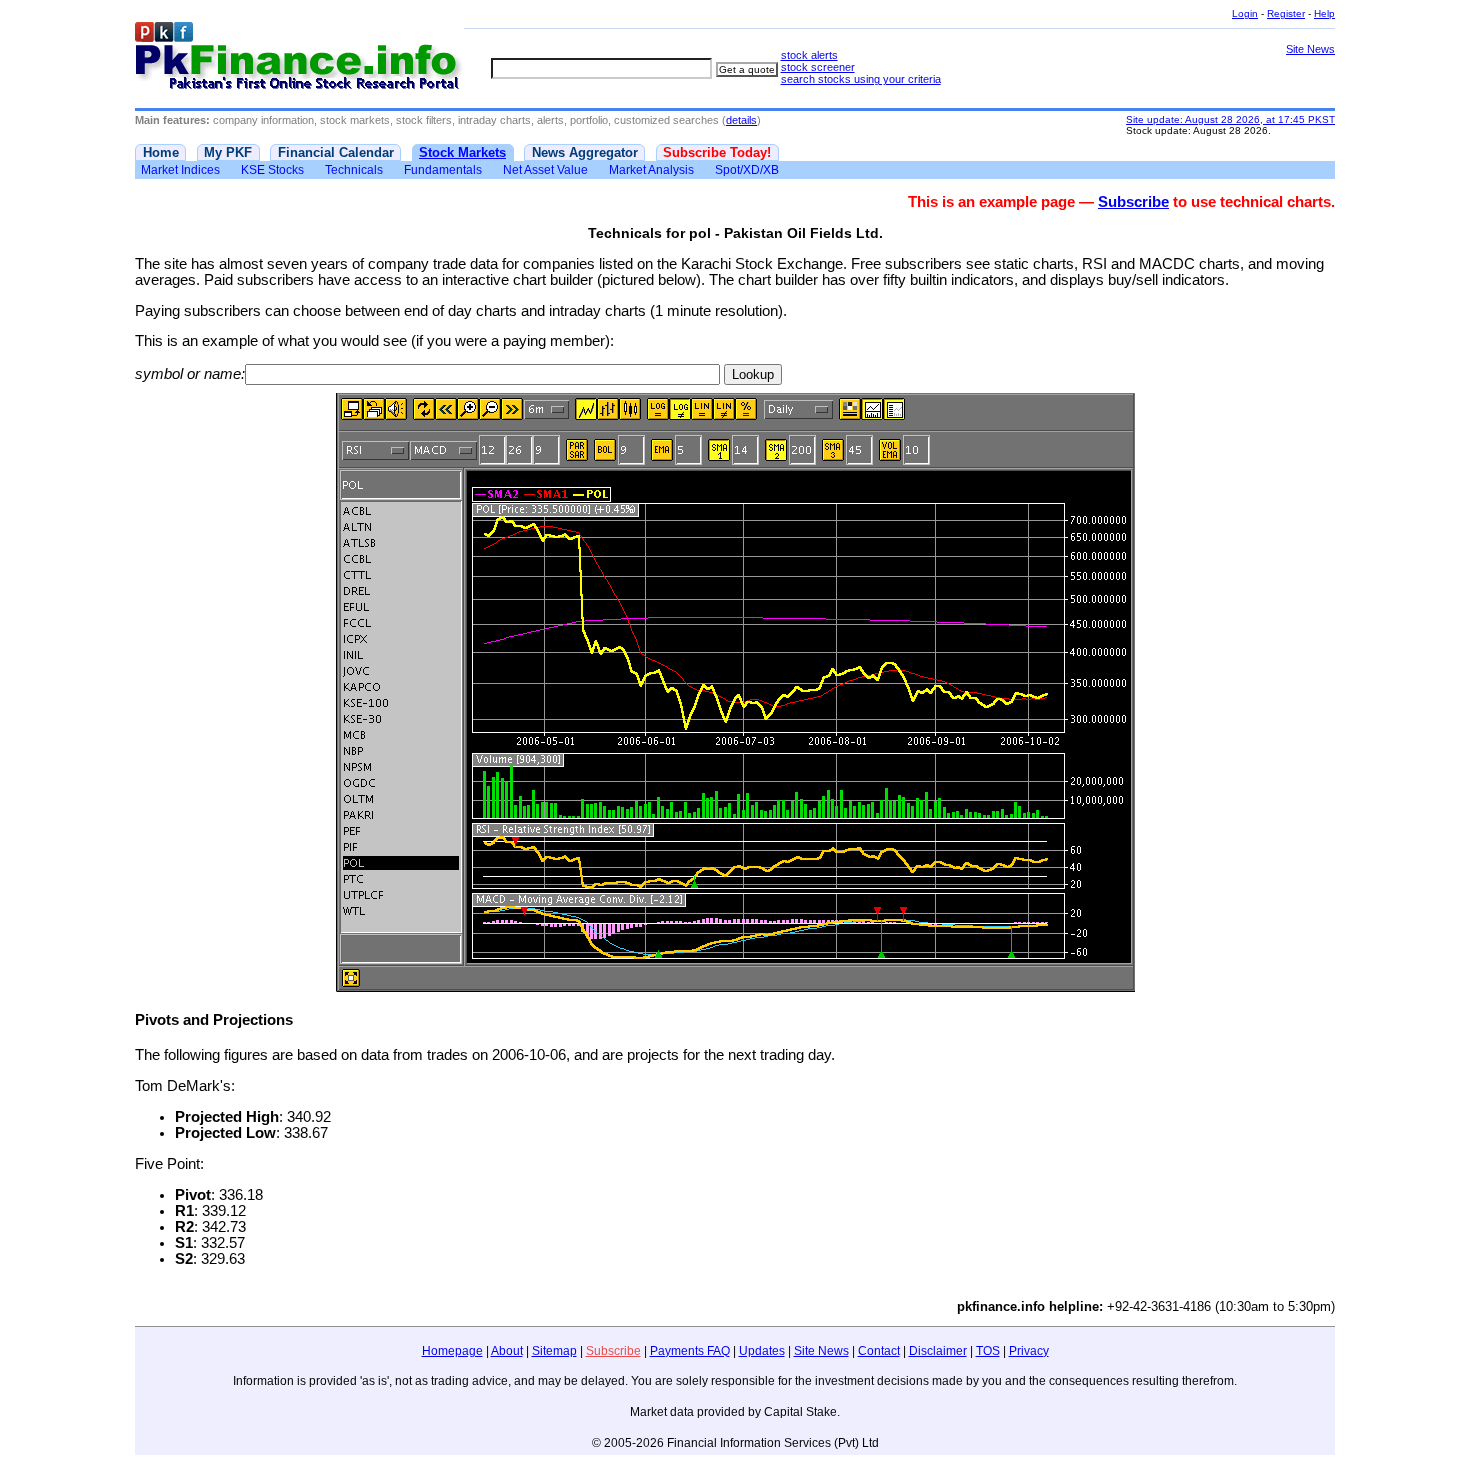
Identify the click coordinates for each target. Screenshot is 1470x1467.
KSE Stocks (272, 170)
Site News (1310, 49)
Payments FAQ (690, 1351)
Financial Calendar (336, 152)
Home (161, 152)
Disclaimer (938, 1351)
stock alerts (809, 55)
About (507, 1351)
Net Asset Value (545, 170)
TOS (988, 1351)
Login (1245, 13)
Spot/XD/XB (747, 170)
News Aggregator (585, 152)
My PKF (228, 152)
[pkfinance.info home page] (299, 56)
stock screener (818, 67)
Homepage (452, 1351)
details (741, 120)
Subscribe (1133, 202)
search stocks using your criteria (861, 79)
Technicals (354, 170)
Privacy (1029, 1351)
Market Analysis (651, 170)
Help (1324, 13)
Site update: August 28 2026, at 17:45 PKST (1230, 119)
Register (1286, 13)
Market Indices (180, 170)
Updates (762, 1351)
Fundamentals (443, 170)
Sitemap (554, 1351)
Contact (879, 1351)
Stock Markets (462, 152)
